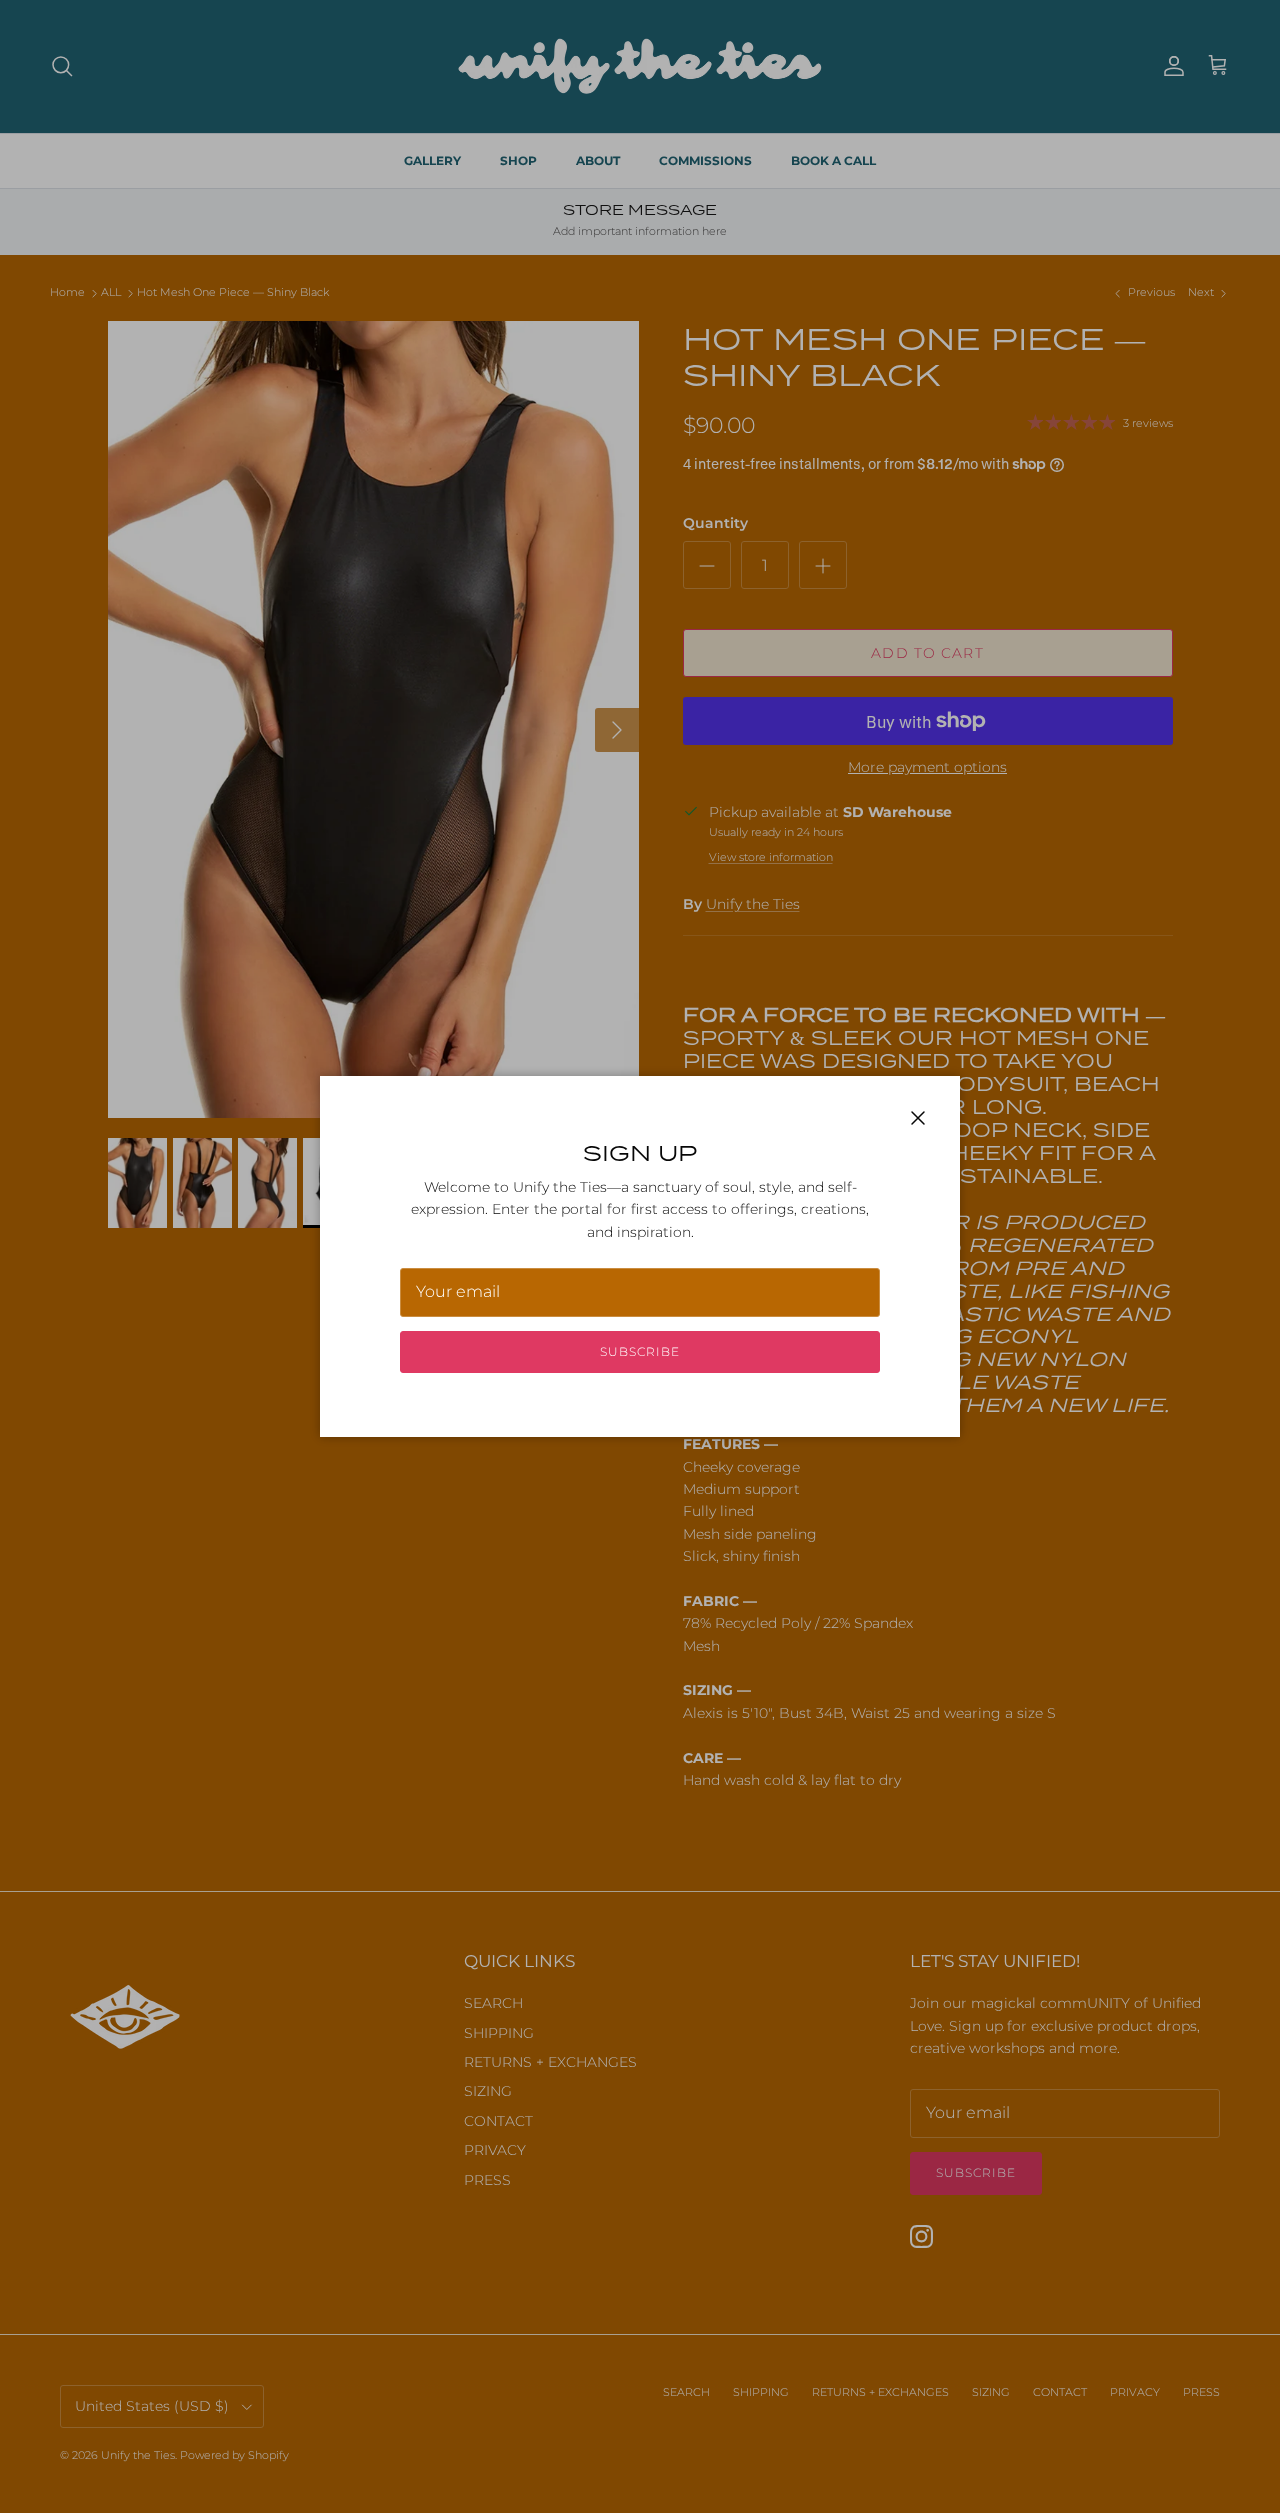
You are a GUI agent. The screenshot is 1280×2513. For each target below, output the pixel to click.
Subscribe (640, 1351)
